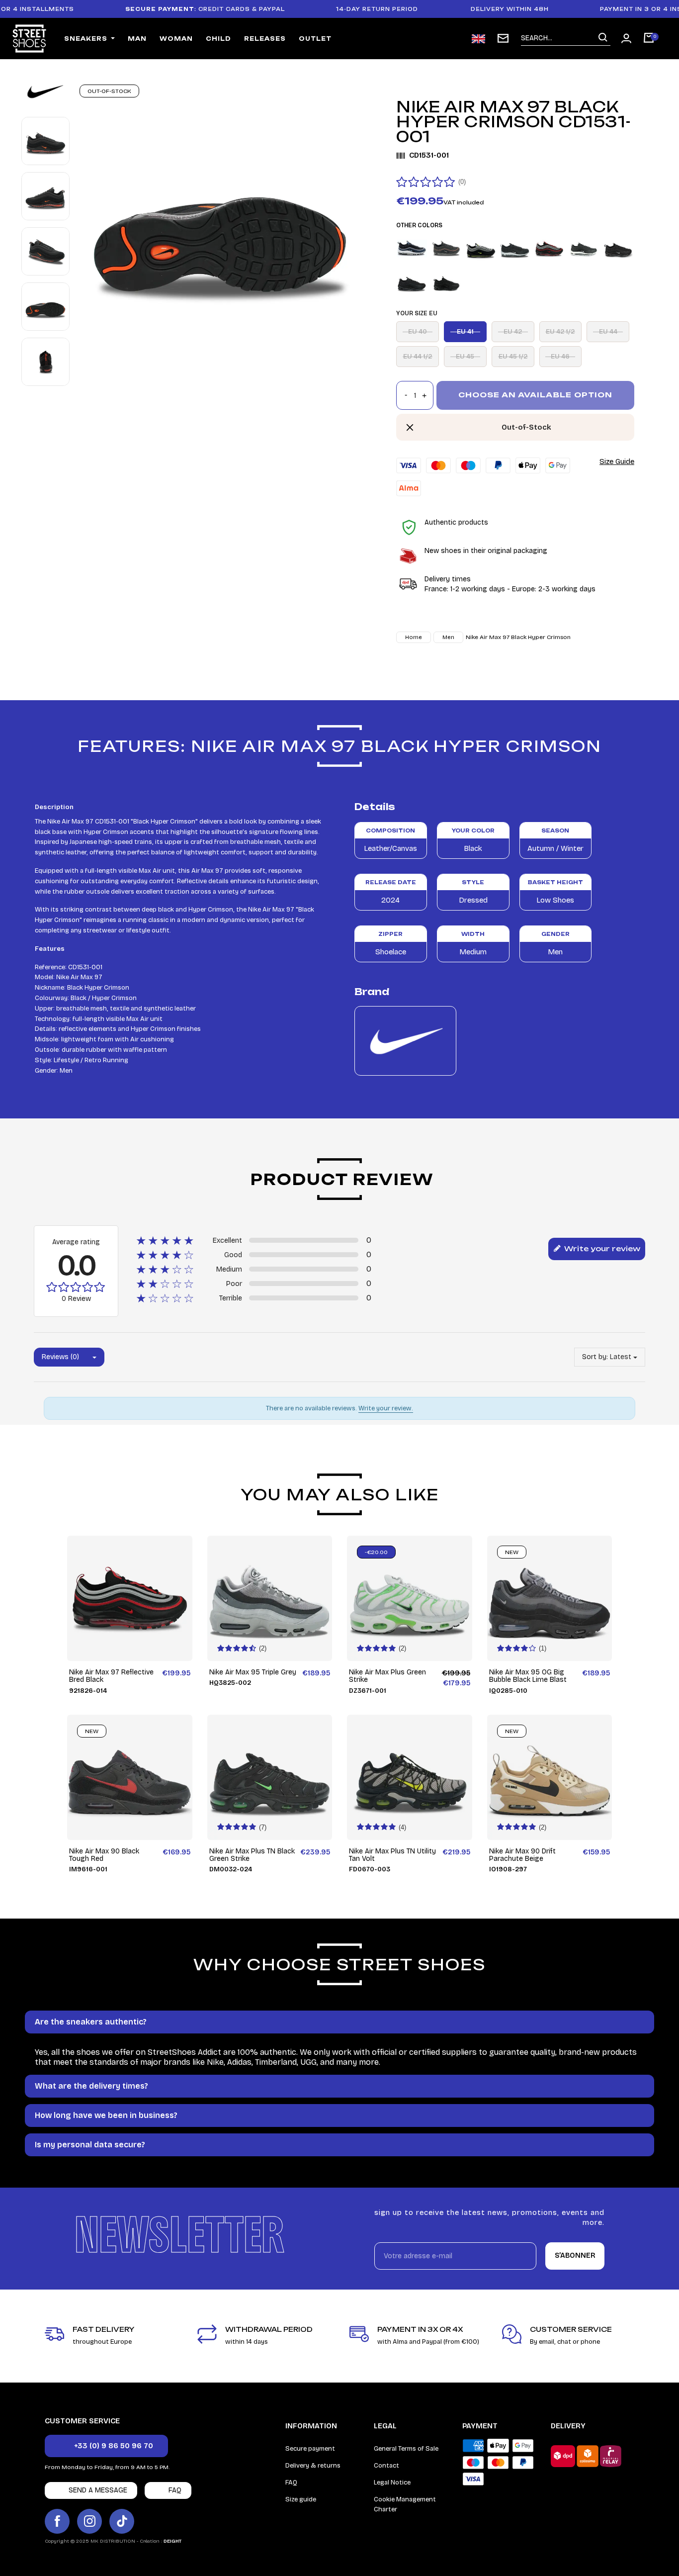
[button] (106, 2446)
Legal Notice (392, 2483)
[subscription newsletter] (503, 38)
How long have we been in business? (106, 2115)
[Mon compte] (626, 38)
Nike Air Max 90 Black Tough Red (104, 1855)
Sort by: (595, 1357)
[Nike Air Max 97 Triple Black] (412, 283)
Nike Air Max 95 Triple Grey (253, 1672)
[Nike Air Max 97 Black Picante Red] (446, 249)
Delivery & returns (313, 2466)
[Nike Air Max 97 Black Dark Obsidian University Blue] (412, 249)
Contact (386, 2466)
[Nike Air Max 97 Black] (584, 249)
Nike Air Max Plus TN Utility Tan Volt (392, 1855)
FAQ (291, 2483)
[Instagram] (89, 2521)
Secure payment (310, 2449)
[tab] (339, 2022)
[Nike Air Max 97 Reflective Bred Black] (549, 249)
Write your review (601, 1248)
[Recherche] (603, 38)
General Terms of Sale (406, 2449)
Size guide (301, 2499)
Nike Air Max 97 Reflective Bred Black (111, 1676)
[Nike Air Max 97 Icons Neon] (481, 249)
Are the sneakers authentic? (91, 2022)
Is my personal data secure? (90, 2145)
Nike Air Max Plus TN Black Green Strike (252, 1855)
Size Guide (617, 461)
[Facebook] (57, 2521)
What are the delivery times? (91, 2086)
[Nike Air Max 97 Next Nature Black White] (515, 249)
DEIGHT (172, 2541)
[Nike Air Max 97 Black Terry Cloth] (618, 249)
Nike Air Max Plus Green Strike (387, 1676)
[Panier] (649, 39)
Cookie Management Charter (405, 2504)
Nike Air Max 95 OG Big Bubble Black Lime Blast (528, 1676)
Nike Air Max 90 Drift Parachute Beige (522, 1855)
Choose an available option (535, 395)
